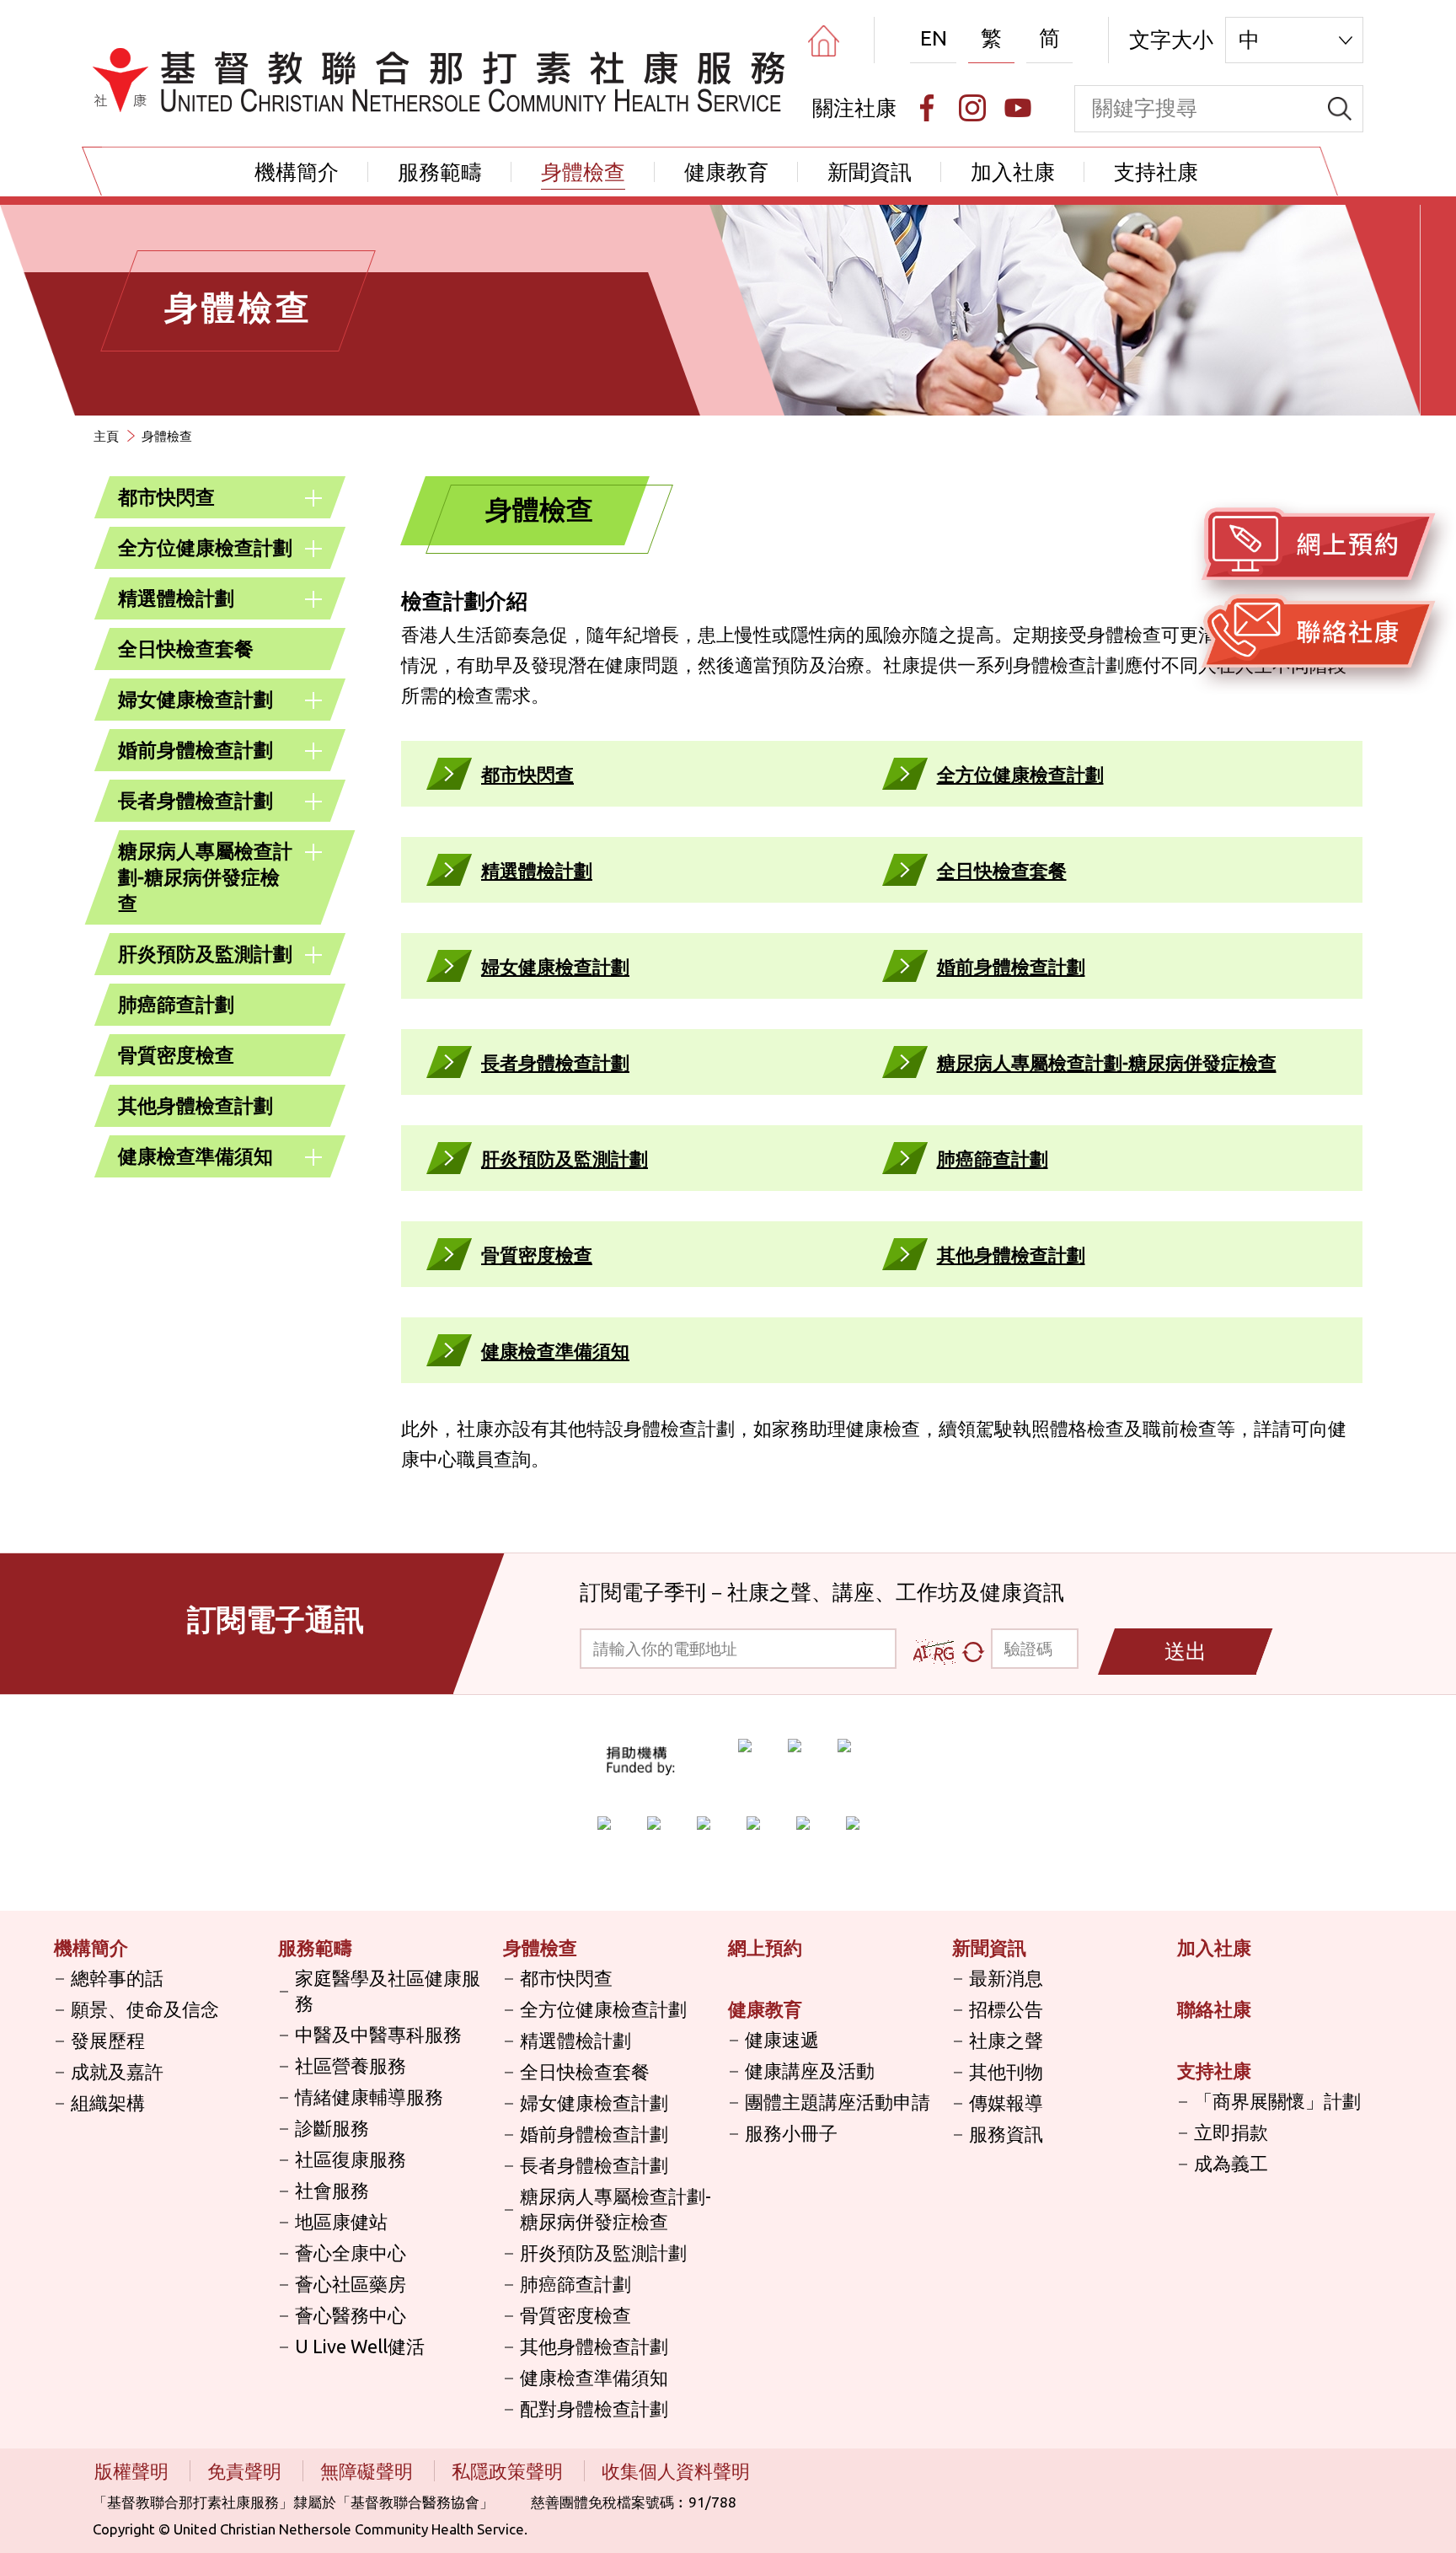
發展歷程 (108, 2040)
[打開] (313, 498)
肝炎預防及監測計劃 (205, 954)
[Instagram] (972, 108)
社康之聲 (1006, 2040)
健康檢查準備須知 (195, 1156)
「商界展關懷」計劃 (1277, 2101)
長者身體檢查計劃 (195, 800)
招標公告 (1006, 2009)
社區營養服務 (351, 2065)
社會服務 (332, 2190)
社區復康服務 (351, 2159)
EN (934, 38)
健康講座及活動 (810, 2070)
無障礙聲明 (369, 2471)
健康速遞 (782, 2039)
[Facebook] (927, 108)
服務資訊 (1006, 2134)
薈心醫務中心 (351, 2315)
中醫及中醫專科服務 (378, 2034)
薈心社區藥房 (351, 2284)
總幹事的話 (117, 1978)
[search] (1340, 109)
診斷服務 (332, 2128)
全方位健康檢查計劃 (205, 547)
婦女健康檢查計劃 (195, 699)
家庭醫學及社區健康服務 (388, 1990)
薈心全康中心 (351, 2253)
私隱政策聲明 (509, 2471)
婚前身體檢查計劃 (195, 750)
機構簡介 (297, 172)
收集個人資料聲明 (676, 2471)
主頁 (106, 436)
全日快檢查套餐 (186, 649)
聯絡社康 (1214, 2009)
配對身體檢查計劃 (594, 2408)
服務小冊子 (791, 2133)
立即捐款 (1231, 2132)
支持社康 (1156, 172)
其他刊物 (1006, 2071)
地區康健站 (341, 2221)
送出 (1186, 1651)
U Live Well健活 (360, 2346)
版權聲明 (134, 2471)
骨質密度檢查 (176, 1055)
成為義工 (1231, 2163)
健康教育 (726, 172)
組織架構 (108, 2102)
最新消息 (1006, 1978)
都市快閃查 (166, 497)
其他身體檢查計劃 (195, 1105)
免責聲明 (246, 2471)
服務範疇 (440, 172)
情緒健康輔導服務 (369, 2097)
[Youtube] (1018, 108)
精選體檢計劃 (176, 598)
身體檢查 (583, 172)
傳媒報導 (1006, 2102)
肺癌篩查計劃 (176, 1004)
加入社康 (1013, 172)
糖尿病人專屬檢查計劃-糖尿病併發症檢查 (205, 877)
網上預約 (765, 1947)
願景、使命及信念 (145, 2009)
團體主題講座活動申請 (838, 2102)
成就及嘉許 (117, 2071)
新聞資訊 (870, 172)
